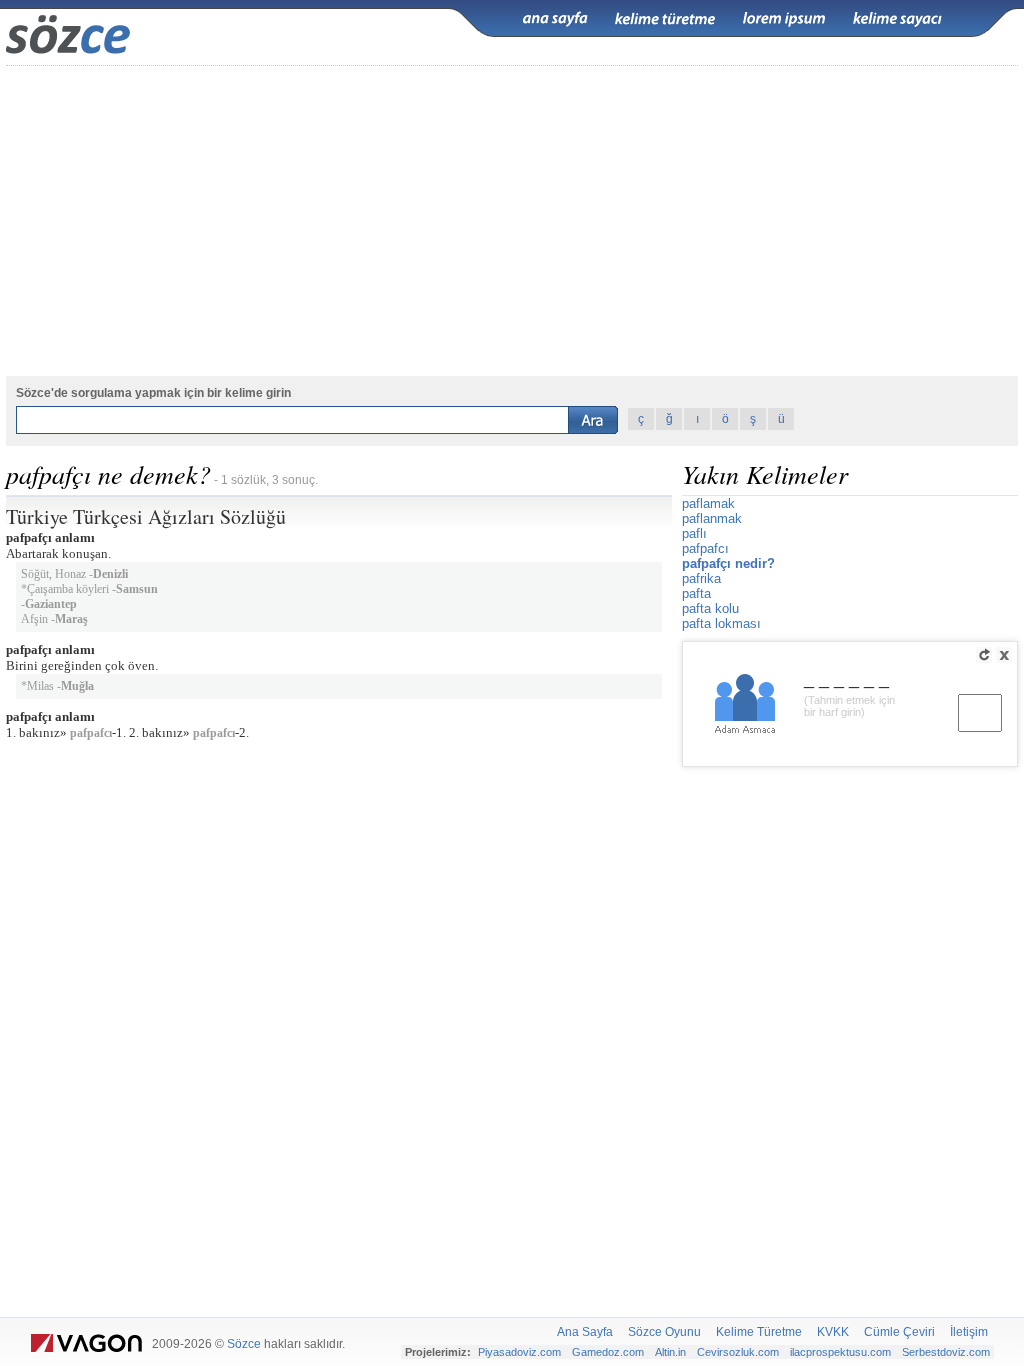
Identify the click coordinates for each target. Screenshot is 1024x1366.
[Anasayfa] (555, 19)
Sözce (244, 1344)
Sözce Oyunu (664, 1332)
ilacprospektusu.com (840, 1352)
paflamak (708, 503)
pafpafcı (91, 733)
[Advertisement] (512, 221)
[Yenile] (984, 655)
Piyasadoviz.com (519, 1352)
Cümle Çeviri (899, 1332)
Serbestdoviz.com (946, 1352)
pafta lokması (721, 623)
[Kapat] (1004, 655)
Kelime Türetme (759, 1332)
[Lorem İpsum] (784, 19)
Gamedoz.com (608, 1352)
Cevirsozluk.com (738, 1352)
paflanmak (712, 518)
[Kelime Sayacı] (898, 19)
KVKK (833, 1332)
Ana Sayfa (585, 1332)
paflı (694, 533)
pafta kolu (710, 608)
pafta (696, 593)
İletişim (969, 1332)
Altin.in (670, 1352)
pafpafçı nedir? (728, 563)
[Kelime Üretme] (665, 19)
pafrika (701, 578)
